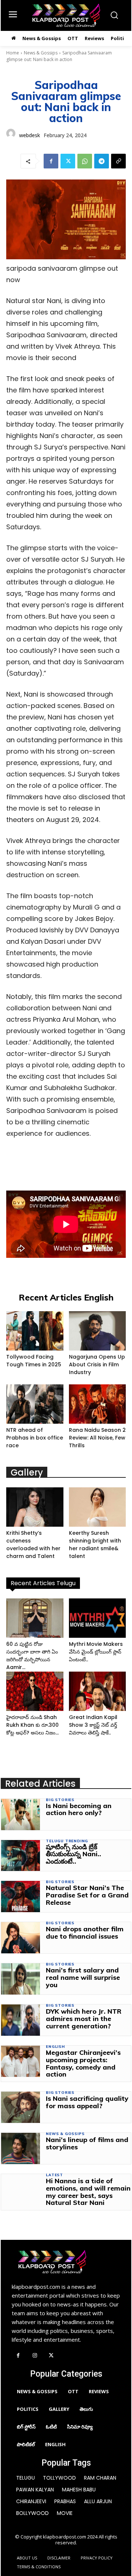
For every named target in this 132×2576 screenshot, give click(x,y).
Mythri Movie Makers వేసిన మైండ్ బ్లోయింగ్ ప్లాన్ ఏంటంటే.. (96, 1652)
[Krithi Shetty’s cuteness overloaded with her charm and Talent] (35, 1507)
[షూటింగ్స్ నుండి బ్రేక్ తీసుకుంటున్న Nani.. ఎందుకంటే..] (21, 1856)
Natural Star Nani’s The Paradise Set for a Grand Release (87, 1895)
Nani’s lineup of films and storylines (87, 2143)
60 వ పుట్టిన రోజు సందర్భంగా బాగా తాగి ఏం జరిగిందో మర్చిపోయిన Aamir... (32, 1656)
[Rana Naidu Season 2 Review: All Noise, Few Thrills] (98, 1404)
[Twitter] (68, 161)
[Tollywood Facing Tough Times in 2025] (35, 1331)
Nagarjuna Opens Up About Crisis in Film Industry (97, 1365)
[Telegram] (102, 161)
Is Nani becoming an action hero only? (79, 1809)
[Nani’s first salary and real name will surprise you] (21, 1979)
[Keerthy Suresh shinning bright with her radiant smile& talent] (98, 1507)
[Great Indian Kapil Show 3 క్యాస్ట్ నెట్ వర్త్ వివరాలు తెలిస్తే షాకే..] (98, 1691)
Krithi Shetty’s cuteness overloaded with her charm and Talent (33, 1545)
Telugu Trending (67, 1841)
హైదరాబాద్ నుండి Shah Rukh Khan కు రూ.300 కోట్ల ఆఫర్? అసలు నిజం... (32, 1725)
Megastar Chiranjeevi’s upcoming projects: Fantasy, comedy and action (83, 2063)
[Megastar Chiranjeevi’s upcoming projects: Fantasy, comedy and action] (21, 2061)
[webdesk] (11, 135)
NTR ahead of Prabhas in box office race (35, 1438)
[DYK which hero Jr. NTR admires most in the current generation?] (21, 2020)
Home (13, 53)
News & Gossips (41, 53)
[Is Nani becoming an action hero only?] (21, 1814)
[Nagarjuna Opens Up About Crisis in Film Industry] (98, 1331)
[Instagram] (35, 2356)
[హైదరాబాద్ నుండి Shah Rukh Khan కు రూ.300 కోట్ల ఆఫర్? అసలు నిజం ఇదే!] (35, 1691)
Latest (54, 2175)
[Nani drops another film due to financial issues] (21, 1938)
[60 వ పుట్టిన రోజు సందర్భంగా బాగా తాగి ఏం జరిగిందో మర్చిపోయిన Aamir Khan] (35, 1618)
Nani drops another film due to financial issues (85, 1933)
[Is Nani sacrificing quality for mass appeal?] (21, 2107)
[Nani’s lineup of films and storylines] (21, 2148)
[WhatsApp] (85, 161)
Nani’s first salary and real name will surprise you (83, 1977)
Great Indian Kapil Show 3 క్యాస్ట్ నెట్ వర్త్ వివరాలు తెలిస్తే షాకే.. (93, 1725)
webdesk (30, 135)
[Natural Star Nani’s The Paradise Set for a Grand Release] (21, 1897)
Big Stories (60, 1800)
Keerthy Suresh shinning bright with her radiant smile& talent (95, 1545)
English (55, 2047)
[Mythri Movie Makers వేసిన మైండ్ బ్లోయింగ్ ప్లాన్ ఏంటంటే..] (98, 1618)
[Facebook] (51, 161)
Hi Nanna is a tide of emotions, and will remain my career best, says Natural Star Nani (88, 2192)
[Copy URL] (118, 161)
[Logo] (66, 15)
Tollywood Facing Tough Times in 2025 (34, 1361)
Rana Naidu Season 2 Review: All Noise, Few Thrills (97, 1438)
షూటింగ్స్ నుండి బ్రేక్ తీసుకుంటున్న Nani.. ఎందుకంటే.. (74, 1854)
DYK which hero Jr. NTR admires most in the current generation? (84, 2019)
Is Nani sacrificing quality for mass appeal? (87, 2102)
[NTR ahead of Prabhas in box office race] (35, 1404)
